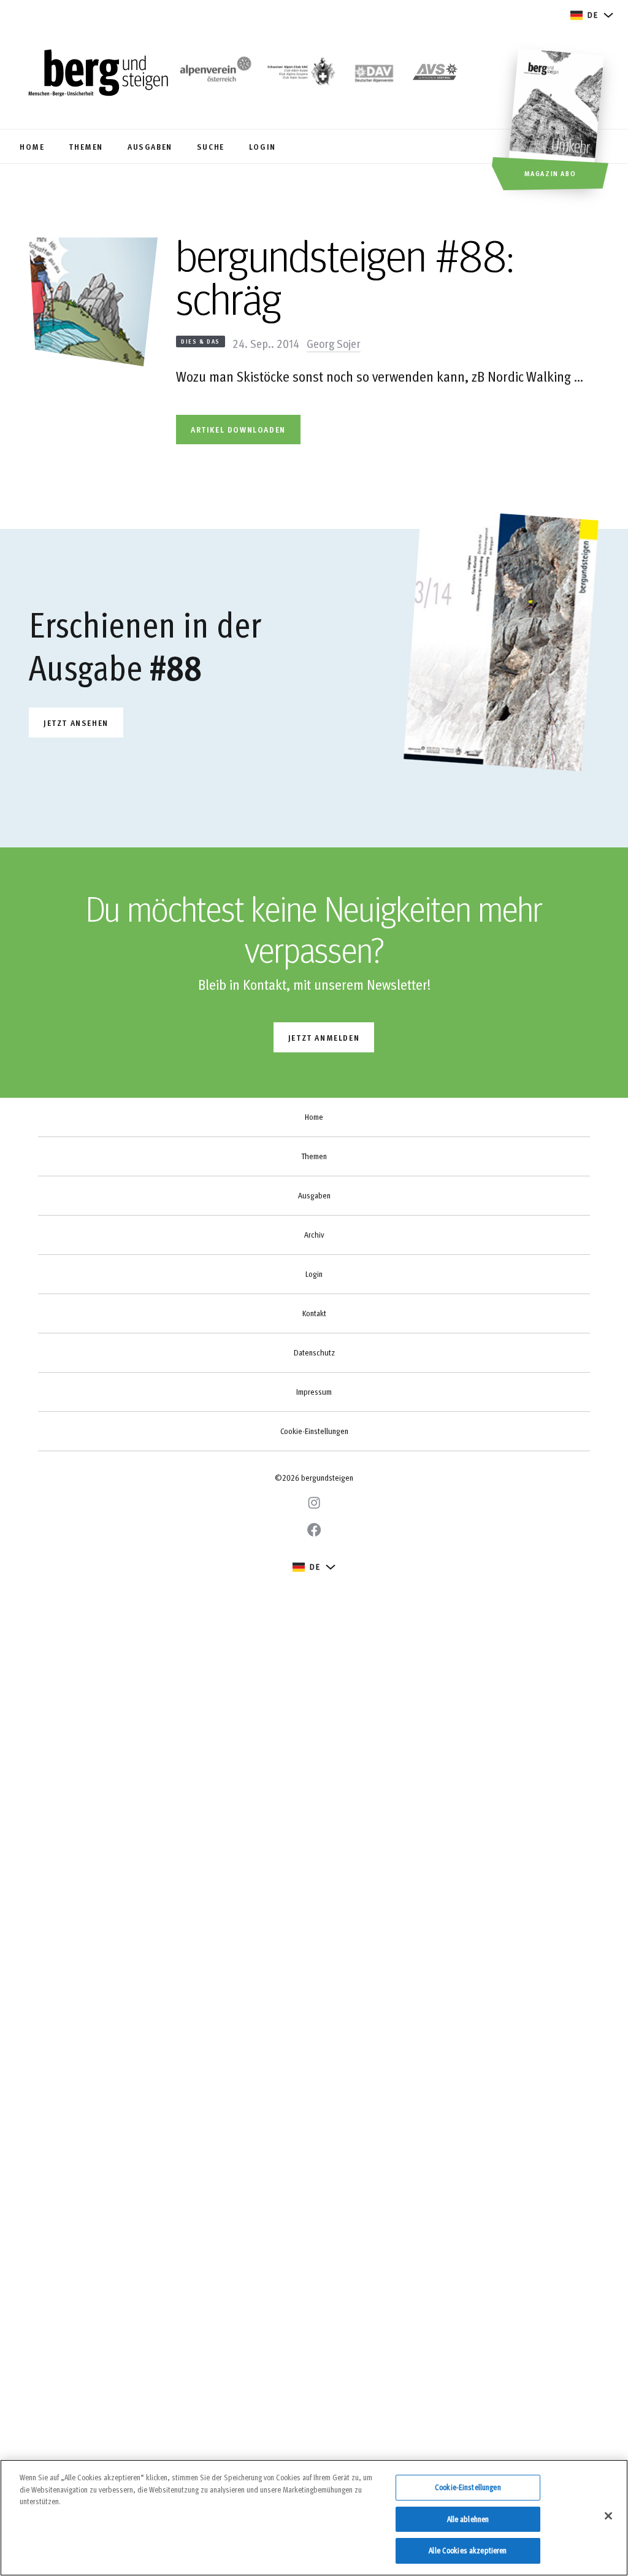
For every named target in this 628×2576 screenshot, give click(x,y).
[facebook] (314, 1530)
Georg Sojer (334, 343)
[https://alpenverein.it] (435, 74)
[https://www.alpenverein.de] (374, 74)
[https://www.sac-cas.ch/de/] (300, 74)
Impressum (314, 1392)
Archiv (314, 1235)
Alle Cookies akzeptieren (468, 2550)
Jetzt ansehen (76, 723)
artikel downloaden (238, 429)
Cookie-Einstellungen (314, 1431)
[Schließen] (608, 2516)
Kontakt (314, 1313)
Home (314, 1117)
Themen (314, 1156)
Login (314, 1274)
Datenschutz (314, 1352)
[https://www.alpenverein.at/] (213, 74)
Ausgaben (314, 1195)
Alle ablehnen (468, 2519)
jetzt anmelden (324, 1037)
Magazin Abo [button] (550, 173)
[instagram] (314, 1503)
